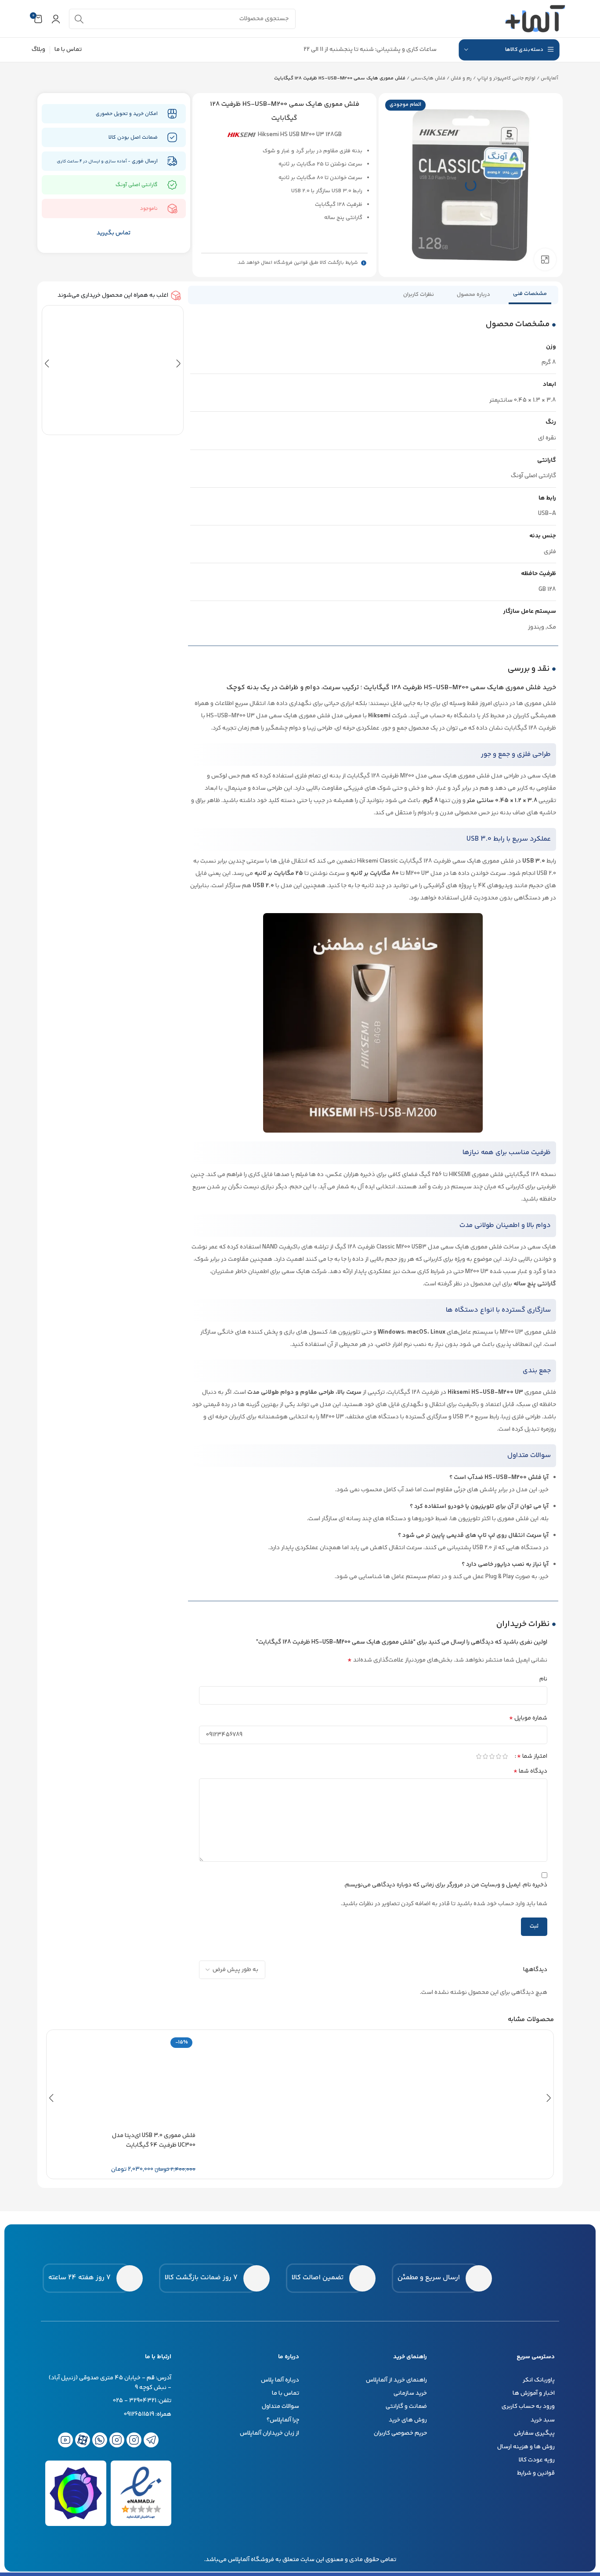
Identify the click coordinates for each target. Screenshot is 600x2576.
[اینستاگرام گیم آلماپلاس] (134, 2440)
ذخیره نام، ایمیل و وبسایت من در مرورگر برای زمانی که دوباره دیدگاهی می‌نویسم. (446, 1885)
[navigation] (509, 50)
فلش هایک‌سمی (428, 78)
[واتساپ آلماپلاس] (100, 2440)
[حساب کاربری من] (56, 19)
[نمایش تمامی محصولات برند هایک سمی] (242, 135)
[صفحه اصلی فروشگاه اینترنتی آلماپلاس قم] (526, 2278)
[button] (47, 364)
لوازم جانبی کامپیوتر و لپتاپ (506, 78)
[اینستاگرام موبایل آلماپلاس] (117, 2440)
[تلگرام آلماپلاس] (151, 2440)
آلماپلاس (549, 78)
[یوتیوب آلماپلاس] (65, 2440)
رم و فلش (461, 78)
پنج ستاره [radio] (505, 1756)
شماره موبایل (528, 1718)
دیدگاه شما (530, 1771)
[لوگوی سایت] (535, 19)
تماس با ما (68, 50)
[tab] (530, 295)
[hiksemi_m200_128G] (471, 185)
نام (543, 1679)
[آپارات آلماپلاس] (83, 2440)
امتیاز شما (532, 1756)
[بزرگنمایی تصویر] (545, 259)
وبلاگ (38, 50)
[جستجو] (79, 19)
